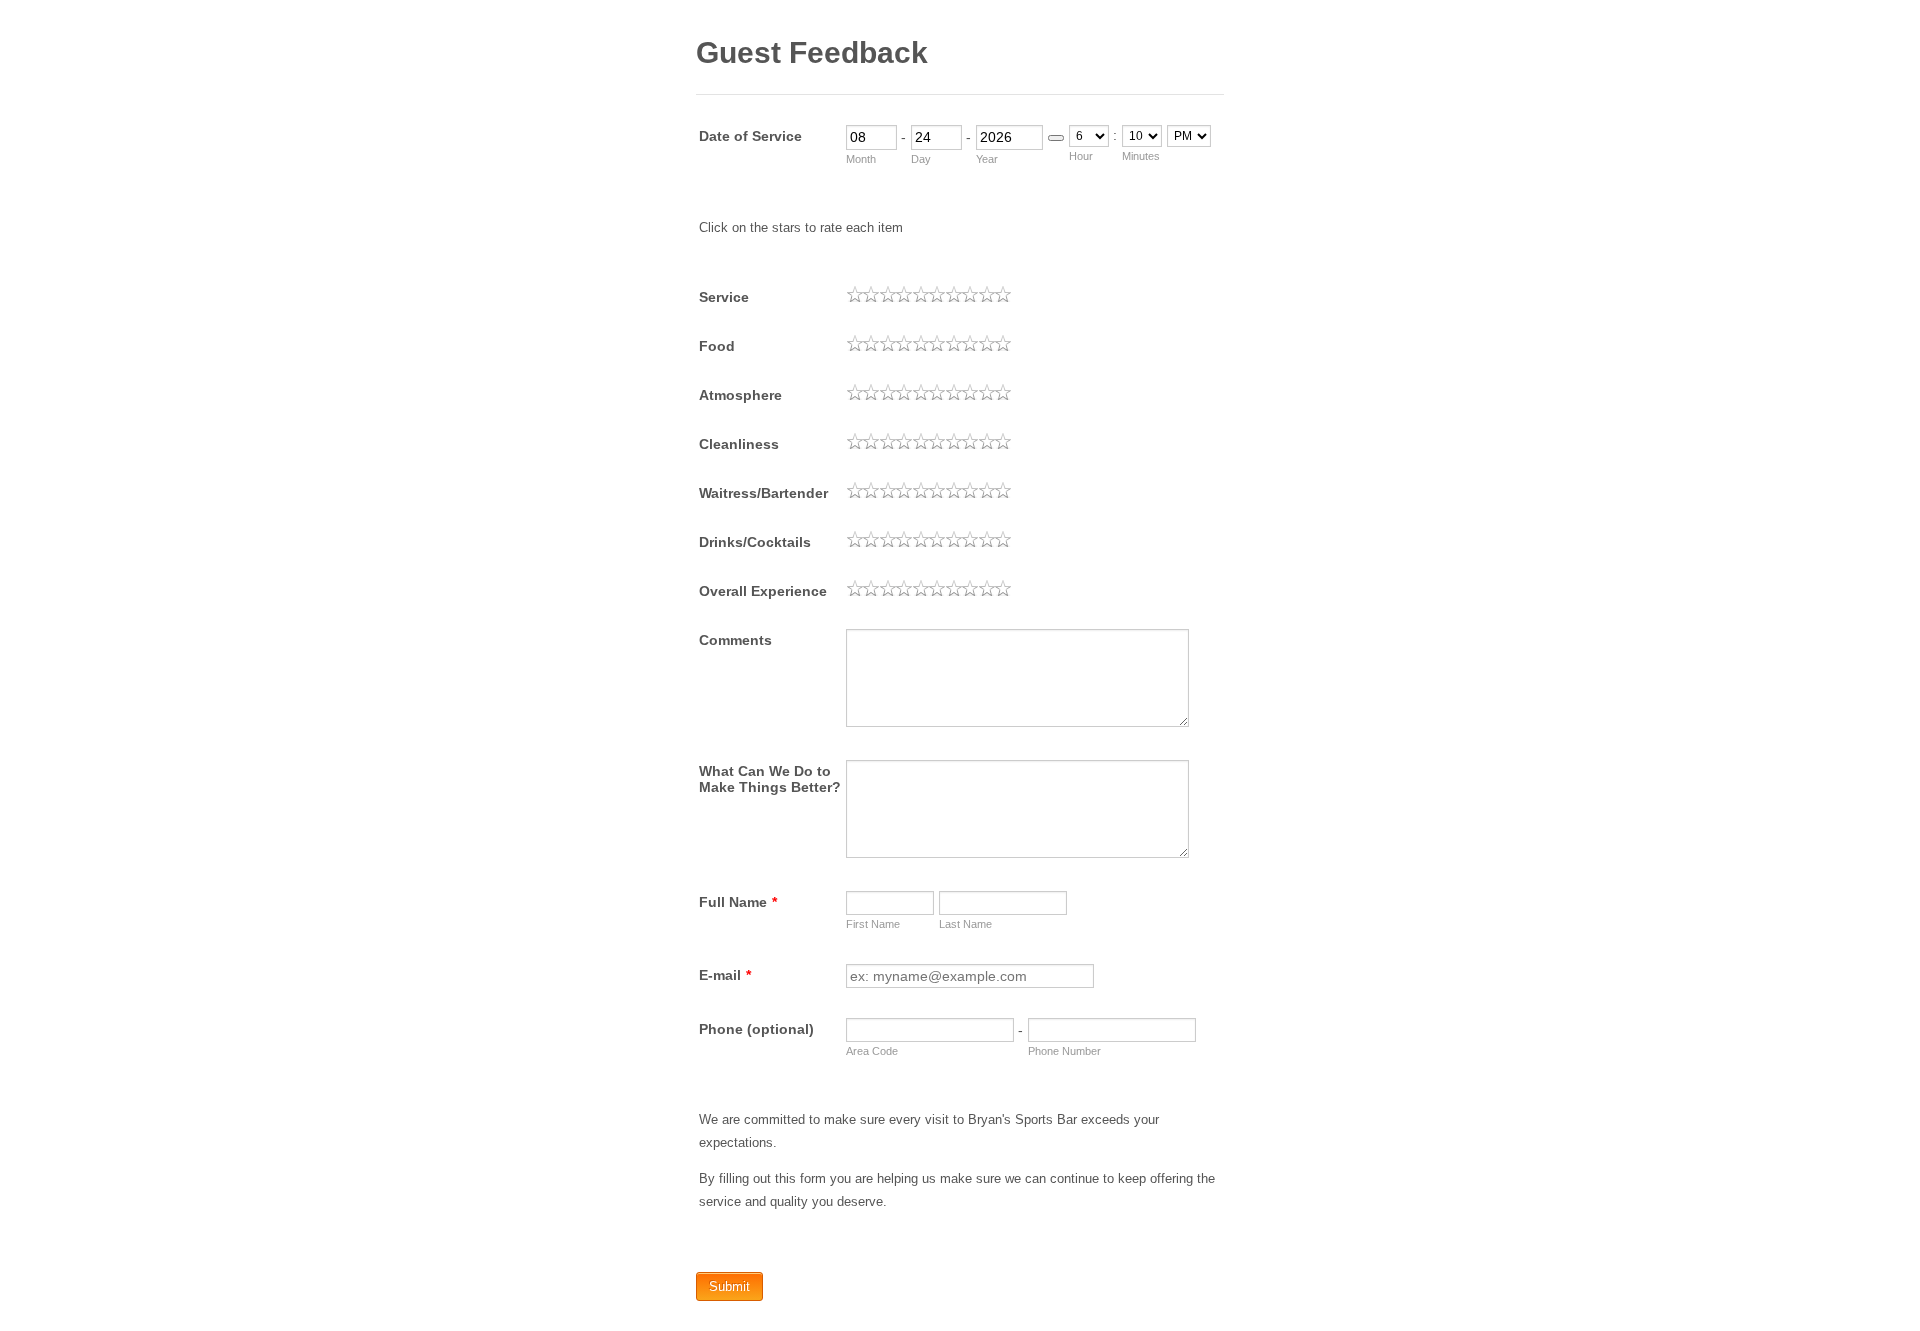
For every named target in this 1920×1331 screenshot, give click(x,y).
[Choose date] (1056, 138)
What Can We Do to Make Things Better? (770, 779)
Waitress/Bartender (763, 493)
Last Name (965, 924)
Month (861, 159)
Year (987, 159)
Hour (1081, 156)
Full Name (738, 902)
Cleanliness (739, 444)
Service (724, 297)
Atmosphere (740, 395)
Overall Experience (763, 591)
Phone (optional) (756, 1029)
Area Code (872, 1051)
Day (921, 159)
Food (717, 346)
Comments (735, 640)
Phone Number (1064, 1051)
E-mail (725, 975)
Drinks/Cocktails (755, 542)
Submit (729, 1286)
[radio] (855, 294)
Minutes (1141, 156)
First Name (873, 924)
